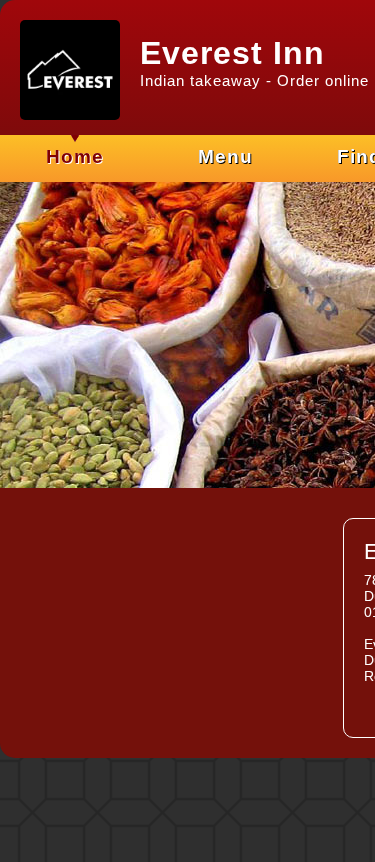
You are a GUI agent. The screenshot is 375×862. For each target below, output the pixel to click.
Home (75, 156)
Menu (225, 156)
